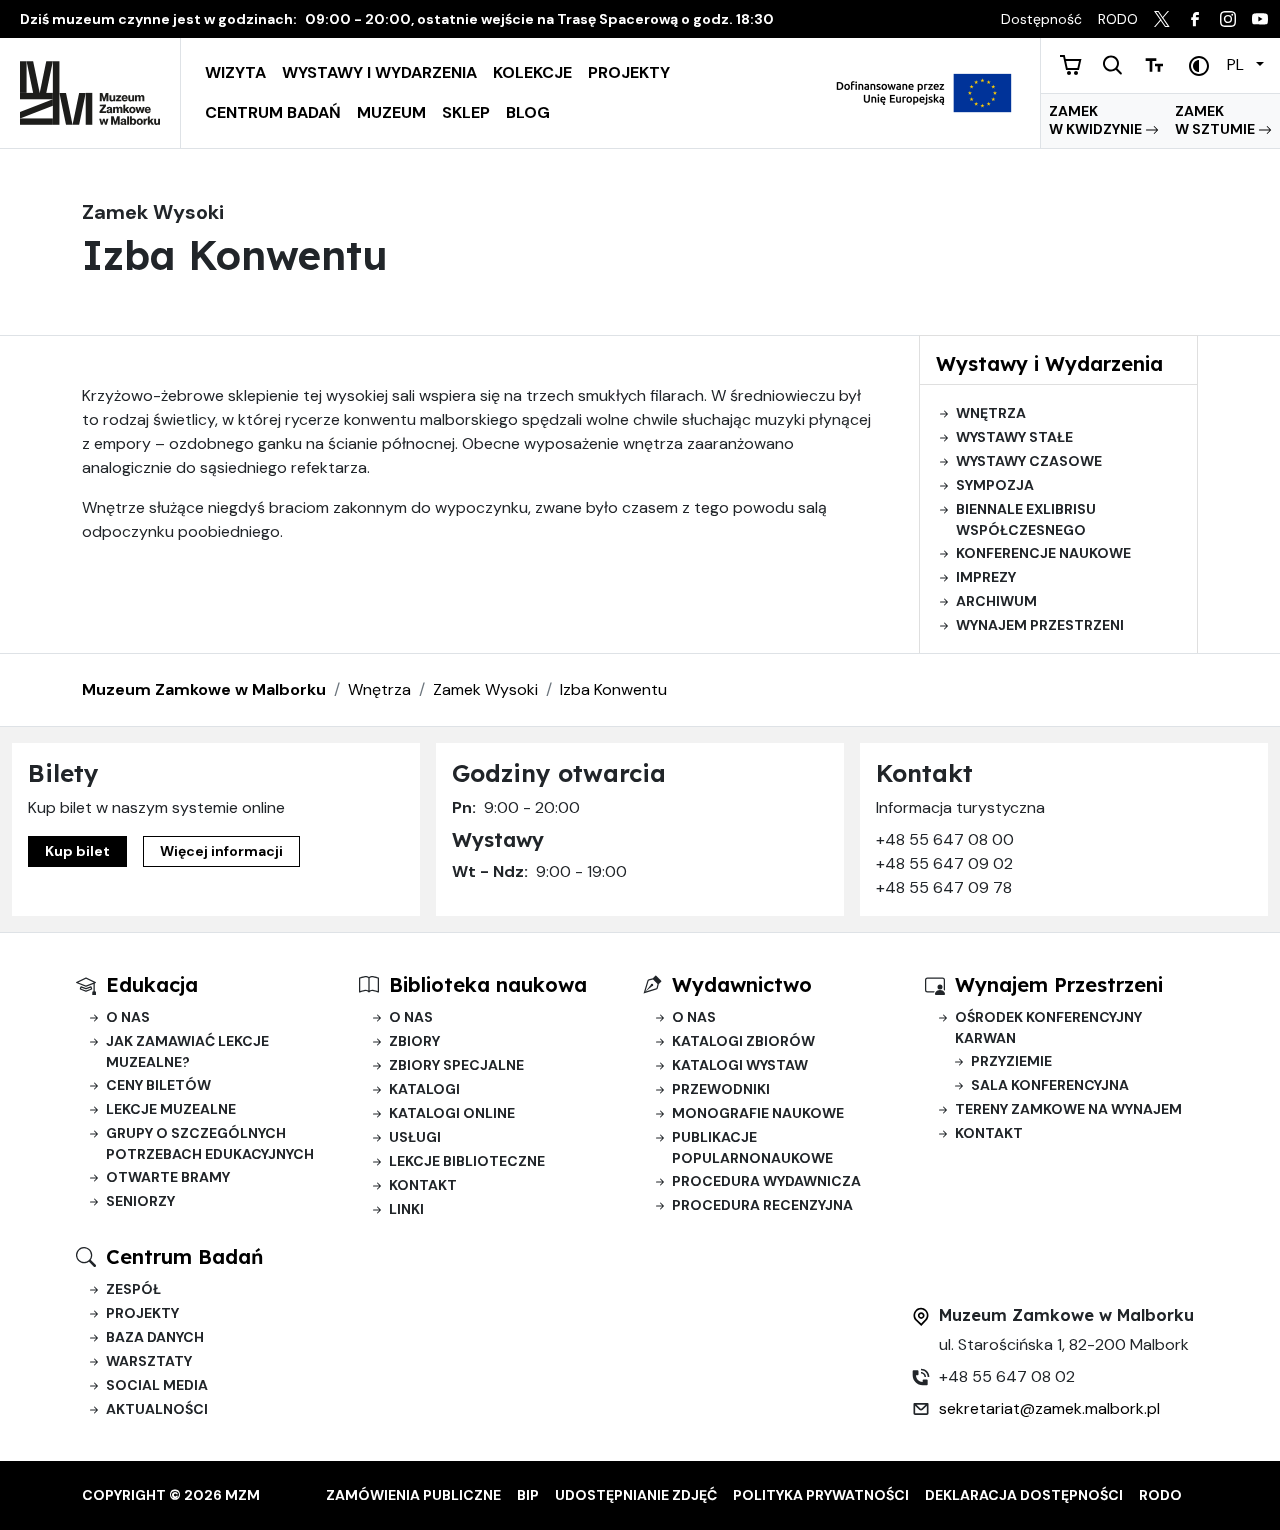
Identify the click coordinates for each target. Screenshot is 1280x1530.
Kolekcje (532, 72)
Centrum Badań (273, 112)
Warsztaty (149, 1361)
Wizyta (235, 72)
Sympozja (995, 485)
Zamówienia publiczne (413, 1495)
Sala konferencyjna (1050, 1085)
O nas (128, 1017)
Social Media (157, 1385)
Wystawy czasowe (1029, 461)
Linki (406, 1209)
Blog (528, 112)
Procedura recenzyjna (762, 1205)
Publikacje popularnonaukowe (752, 1147)
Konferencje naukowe (1043, 553)
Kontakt (423, 1185)
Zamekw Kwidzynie (1097, 120)
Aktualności (157, 1409)
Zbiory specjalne (456, 1065)
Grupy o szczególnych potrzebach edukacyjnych (210, 1143)
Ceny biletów (158, 1085)
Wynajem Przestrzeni (1059, 984)
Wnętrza (991, 413)
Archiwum (996, 601)
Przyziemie (1011, 1061)
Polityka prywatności (821, 1495)
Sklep (466, 112)
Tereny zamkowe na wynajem (1068, 1109)
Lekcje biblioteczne (467, 1161)
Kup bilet (77, 851)
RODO (1160, 1495)
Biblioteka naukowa (488, 984)
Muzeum (391, 112)
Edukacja (152, 984)
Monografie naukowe (758, 1113)
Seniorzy (140, 1201)
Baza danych (155, 1337)
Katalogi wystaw (740, 1065)
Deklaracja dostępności (1024, 1495)
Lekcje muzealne (171, 1109)
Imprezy (986, 577)
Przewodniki (721, 1089)
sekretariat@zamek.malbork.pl (1049, 1408)
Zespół (133, 1289)
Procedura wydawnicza (766, 1181)
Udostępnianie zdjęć (636, 1495)
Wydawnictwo (742, 984)
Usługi (415, 1137)
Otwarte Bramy (168, 1177)
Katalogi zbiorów (743, 1041)
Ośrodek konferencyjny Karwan (1048, 1027)
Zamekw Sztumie (1216, 120)
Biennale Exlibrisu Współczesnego (1026, 519)
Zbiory (414, 1041)
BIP (528, 1495)
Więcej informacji (221, 851)
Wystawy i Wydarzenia (379, 72)
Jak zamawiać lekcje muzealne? (187, 1051)
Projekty (629, 72)
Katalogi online (452, 1113)
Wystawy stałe (1014, 437)
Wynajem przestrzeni (1040, 625)
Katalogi (424, 1089)
